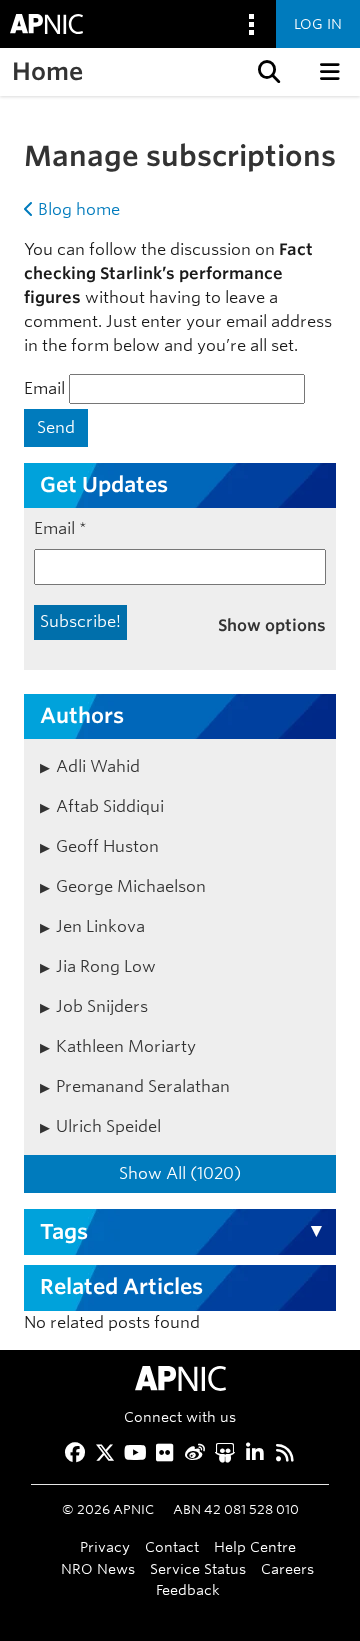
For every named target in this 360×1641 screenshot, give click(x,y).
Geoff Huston (107, 846)
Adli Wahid (98, 766)
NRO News (98, 1568)
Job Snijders (102, 1006)
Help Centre (255, 1546)
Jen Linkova (100, 926)
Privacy (105, 1546)
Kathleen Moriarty (126, 1046)
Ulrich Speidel (108, 1126)
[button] (267, 72)
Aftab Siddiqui (110, 806)
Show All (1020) (180, 1173)
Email (44, 388)
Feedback (188, 1589)
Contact (172, 1546)
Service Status (198, 1568)
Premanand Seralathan (143, 1086)
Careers (287, 1568)
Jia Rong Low (106, 966)
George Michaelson (131, 886)
